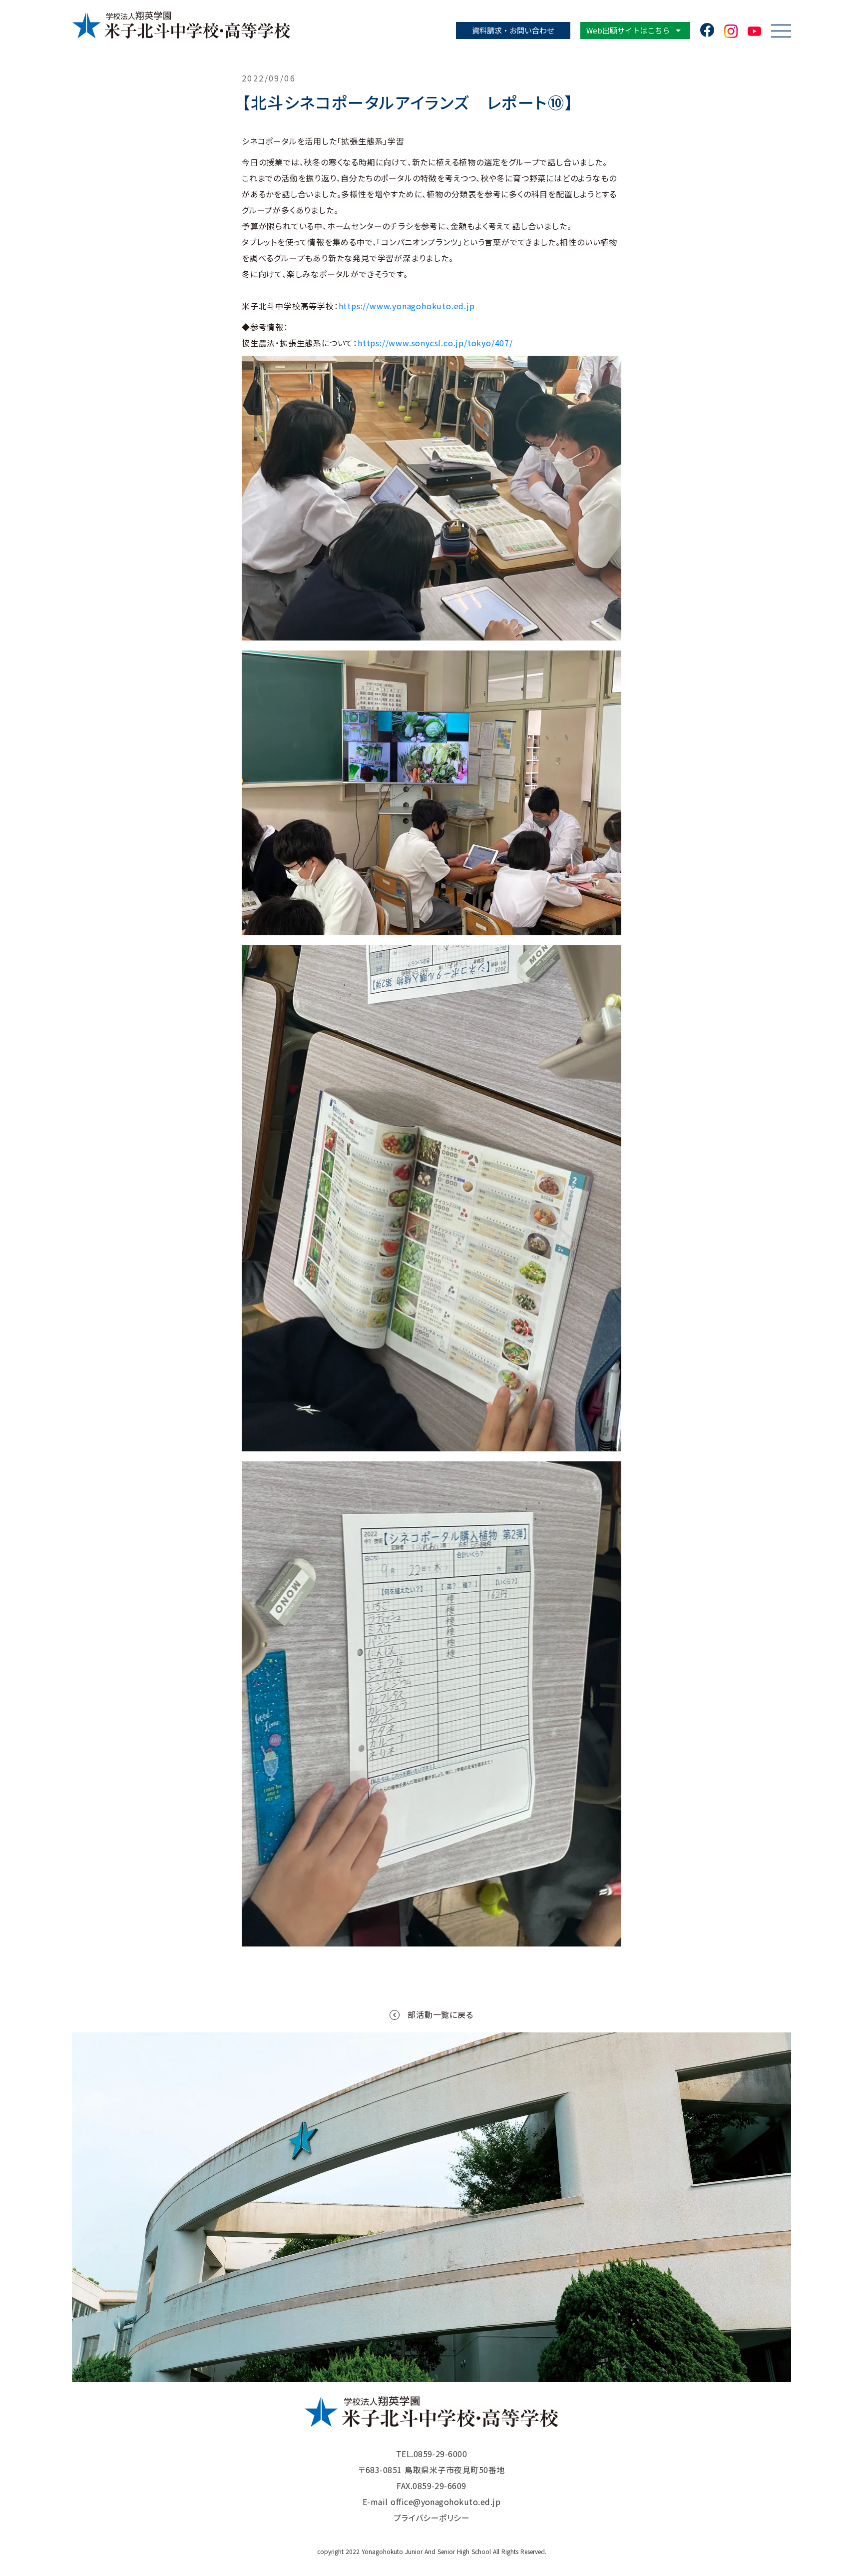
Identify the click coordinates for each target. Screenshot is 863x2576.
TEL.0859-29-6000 (432, 2454)
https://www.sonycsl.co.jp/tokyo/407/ (435, 343)
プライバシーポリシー (432, 2518)
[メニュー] (781, 31)
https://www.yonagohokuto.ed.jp (407, 306)
